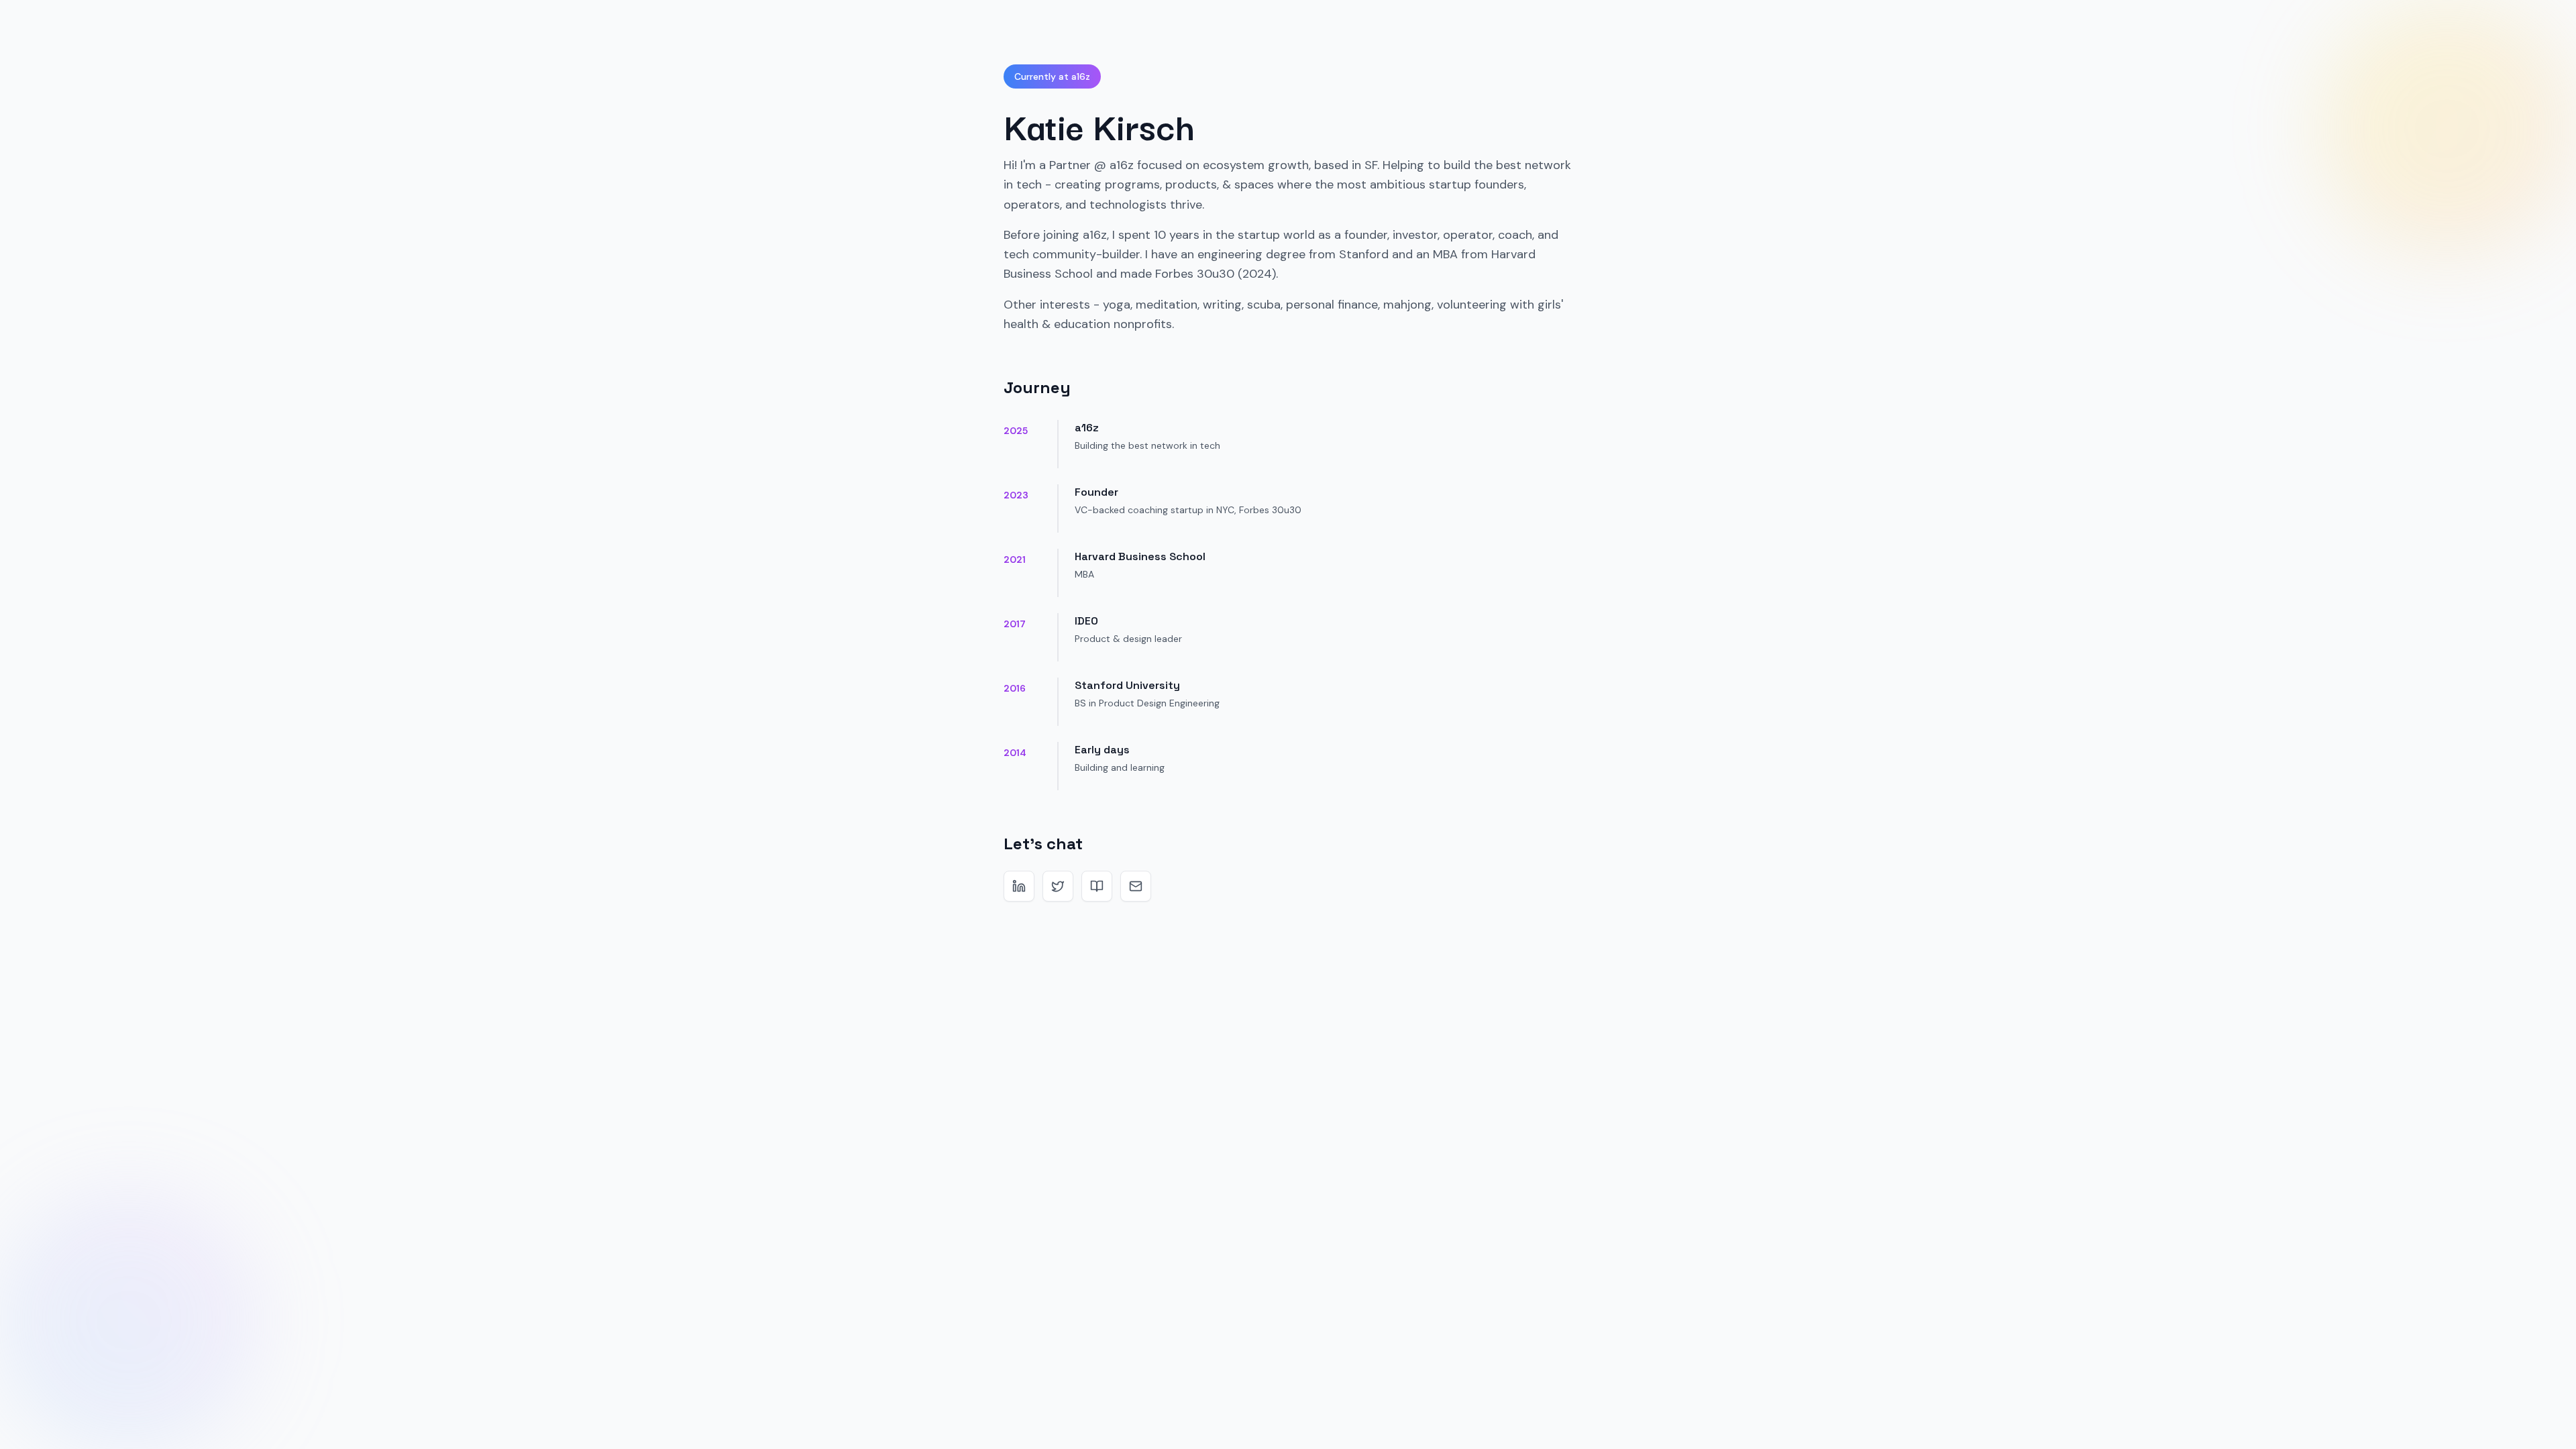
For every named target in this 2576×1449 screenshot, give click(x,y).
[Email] (1136, 886)
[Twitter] (1058, 886)
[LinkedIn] (1019, 886)
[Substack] (1097, 886)
